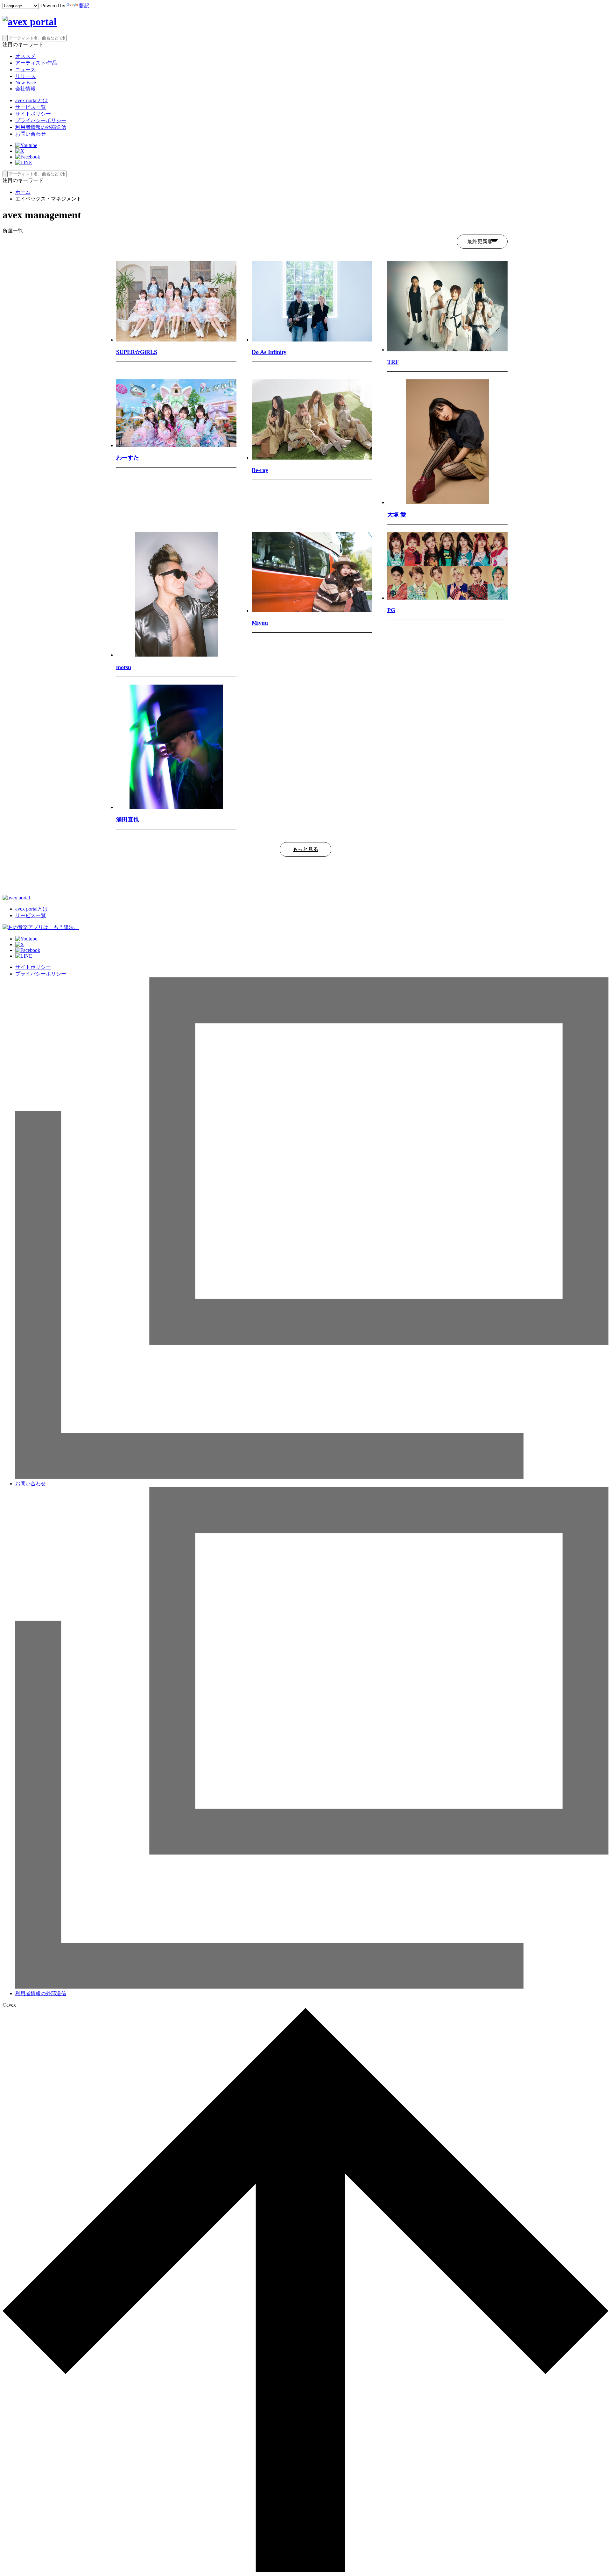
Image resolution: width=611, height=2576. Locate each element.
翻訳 (84, 6)
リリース (25, 76)
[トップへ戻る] (305, 2570)
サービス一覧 (31, 107)
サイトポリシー (33, 114)
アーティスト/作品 (36, 63)
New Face (26, 83)
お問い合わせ (31, 134)
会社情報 (25, 89)
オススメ (25, 56)
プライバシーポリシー (41, 120)
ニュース (25, 70)
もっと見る (305, 849)
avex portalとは (32, 100)
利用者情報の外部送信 (41, 127)
